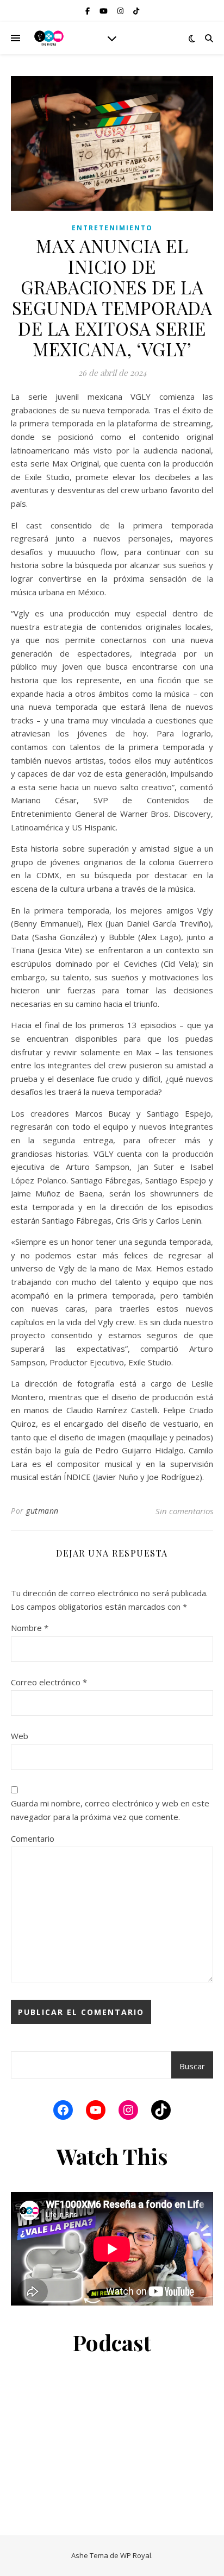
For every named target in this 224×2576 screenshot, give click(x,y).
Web (20, 1736)
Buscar (192, 2066)
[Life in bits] (49, 38)
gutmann (42, 1511)
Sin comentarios (184, 1511)
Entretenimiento (112, 228)
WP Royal (136, 2555)
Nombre (30, 1628)
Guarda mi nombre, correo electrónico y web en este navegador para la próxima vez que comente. (110, 1810)
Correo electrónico (49, 1682)
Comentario (33, 1838)
